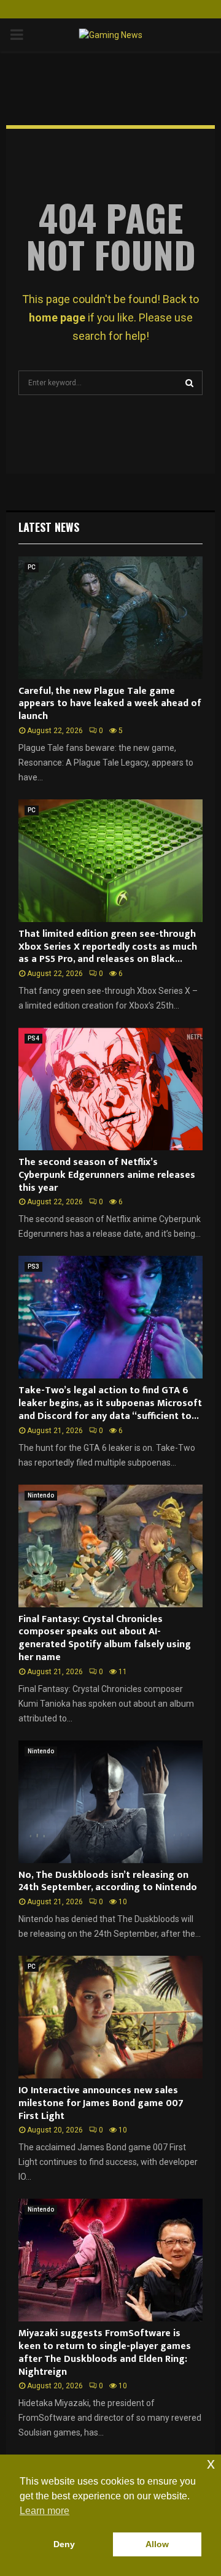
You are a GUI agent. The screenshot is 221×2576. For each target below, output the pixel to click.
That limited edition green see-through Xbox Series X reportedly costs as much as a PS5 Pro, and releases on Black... (108, 947)
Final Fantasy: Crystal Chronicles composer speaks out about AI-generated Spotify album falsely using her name (105, 1638)
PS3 (33, 1267)
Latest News (49, 527)
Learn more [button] (45, 2511)
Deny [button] (64, 2544)
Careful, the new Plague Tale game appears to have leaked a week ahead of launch (110, 704)
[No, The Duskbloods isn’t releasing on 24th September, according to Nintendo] (110, 1802)
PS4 (33, 1038)
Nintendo (41, 1495)
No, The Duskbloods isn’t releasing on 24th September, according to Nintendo (108, 1882)
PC (32, 567)
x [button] (211, 2463)
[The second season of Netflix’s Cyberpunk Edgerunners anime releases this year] (110, 1089)
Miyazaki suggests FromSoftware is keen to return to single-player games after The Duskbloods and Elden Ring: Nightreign (105, 2352)
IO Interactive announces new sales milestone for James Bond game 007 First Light (101, 2103)
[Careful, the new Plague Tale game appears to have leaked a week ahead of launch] (110, 618)
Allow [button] (157, 2544)
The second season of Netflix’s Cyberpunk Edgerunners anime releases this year (107, 1175)
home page (57, 317)
